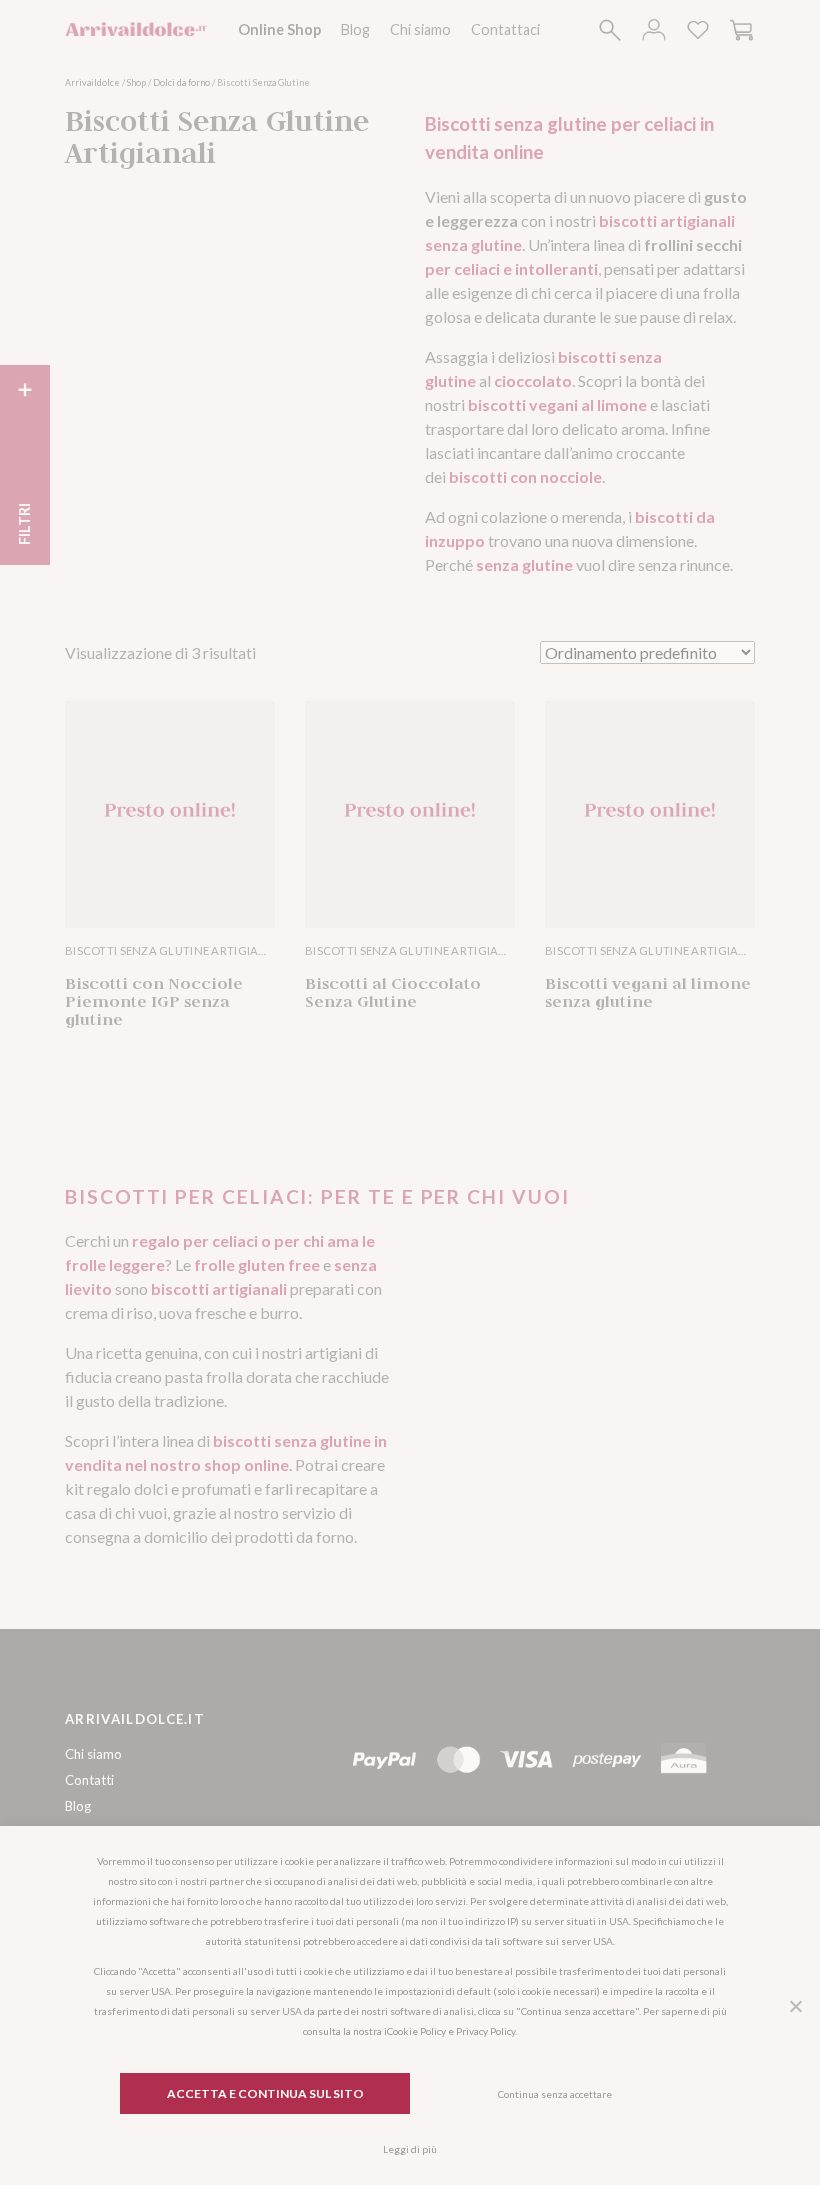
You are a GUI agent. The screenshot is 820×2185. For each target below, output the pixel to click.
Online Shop (279, 29)
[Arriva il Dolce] (136, 30)
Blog (355, 29)
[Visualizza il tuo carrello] (742, 30)
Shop (136, 82)
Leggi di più (410, 2149)
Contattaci (505, 29)
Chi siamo (420, 29)
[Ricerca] (610, 30)
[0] (698, 30)
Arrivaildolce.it (135, 1719)
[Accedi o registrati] (654, 30)
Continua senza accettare (555, 2094)
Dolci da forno (181, 82)
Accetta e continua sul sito (265, 2093)
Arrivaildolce (92, 82)
